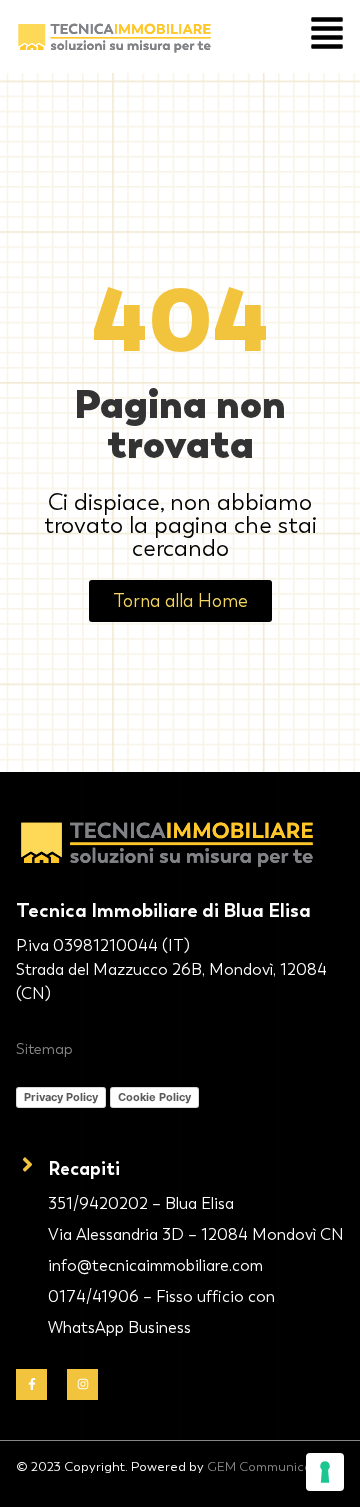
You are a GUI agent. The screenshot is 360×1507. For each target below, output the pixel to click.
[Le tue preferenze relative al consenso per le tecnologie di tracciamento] (325, 1472)
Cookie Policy (154, 1097)
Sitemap (44, 1049)
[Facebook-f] (31, 1384)
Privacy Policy (61, 1097)
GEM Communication (271, 1466)
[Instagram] (82, 1384)
